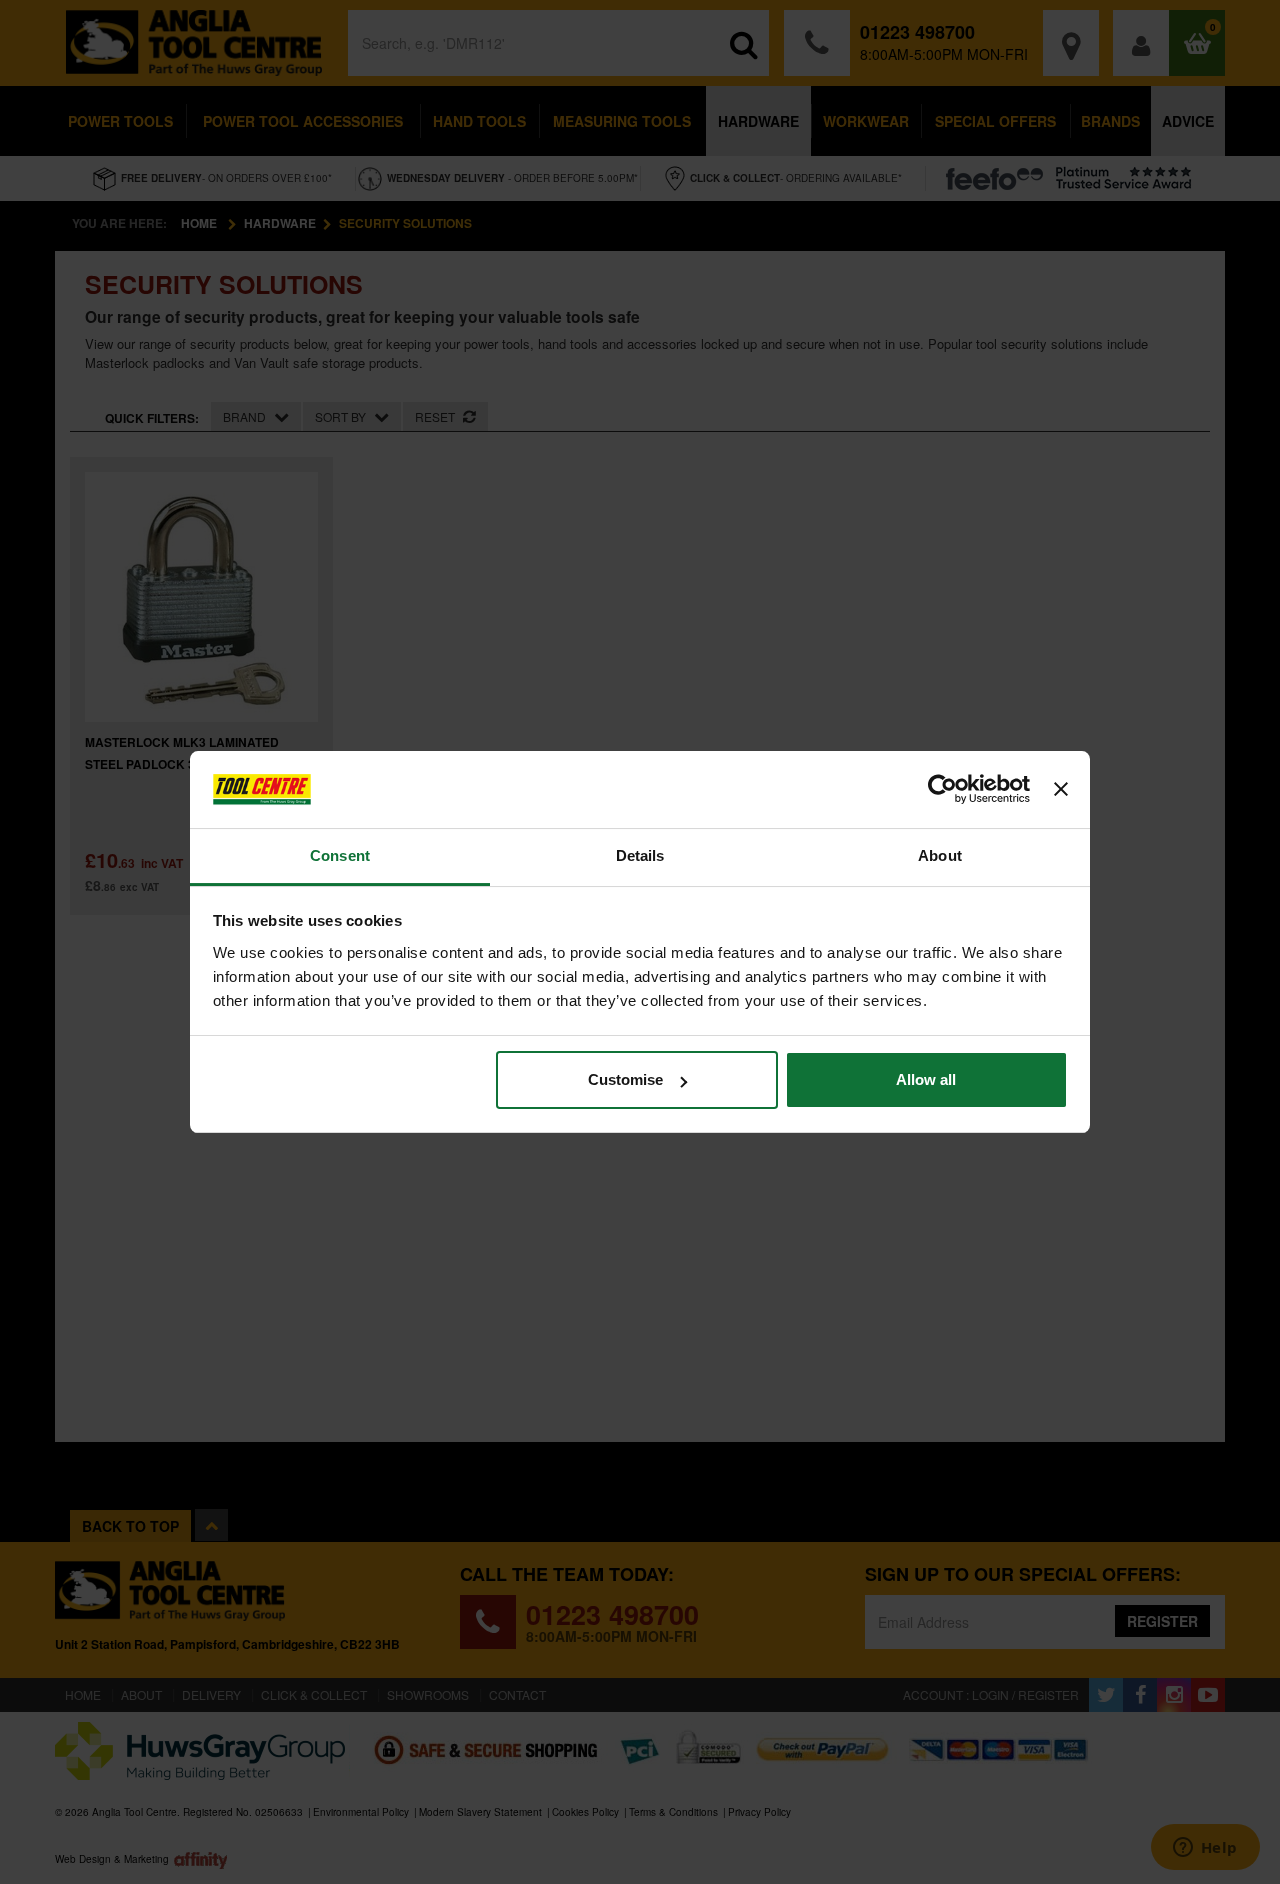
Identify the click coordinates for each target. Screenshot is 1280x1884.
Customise (625, 1079)
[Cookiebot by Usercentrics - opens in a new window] (942, 790)
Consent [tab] (340, 855)
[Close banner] (1061, 790)
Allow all (926, 1079)
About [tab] (940, 855)
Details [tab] (640, 855)
